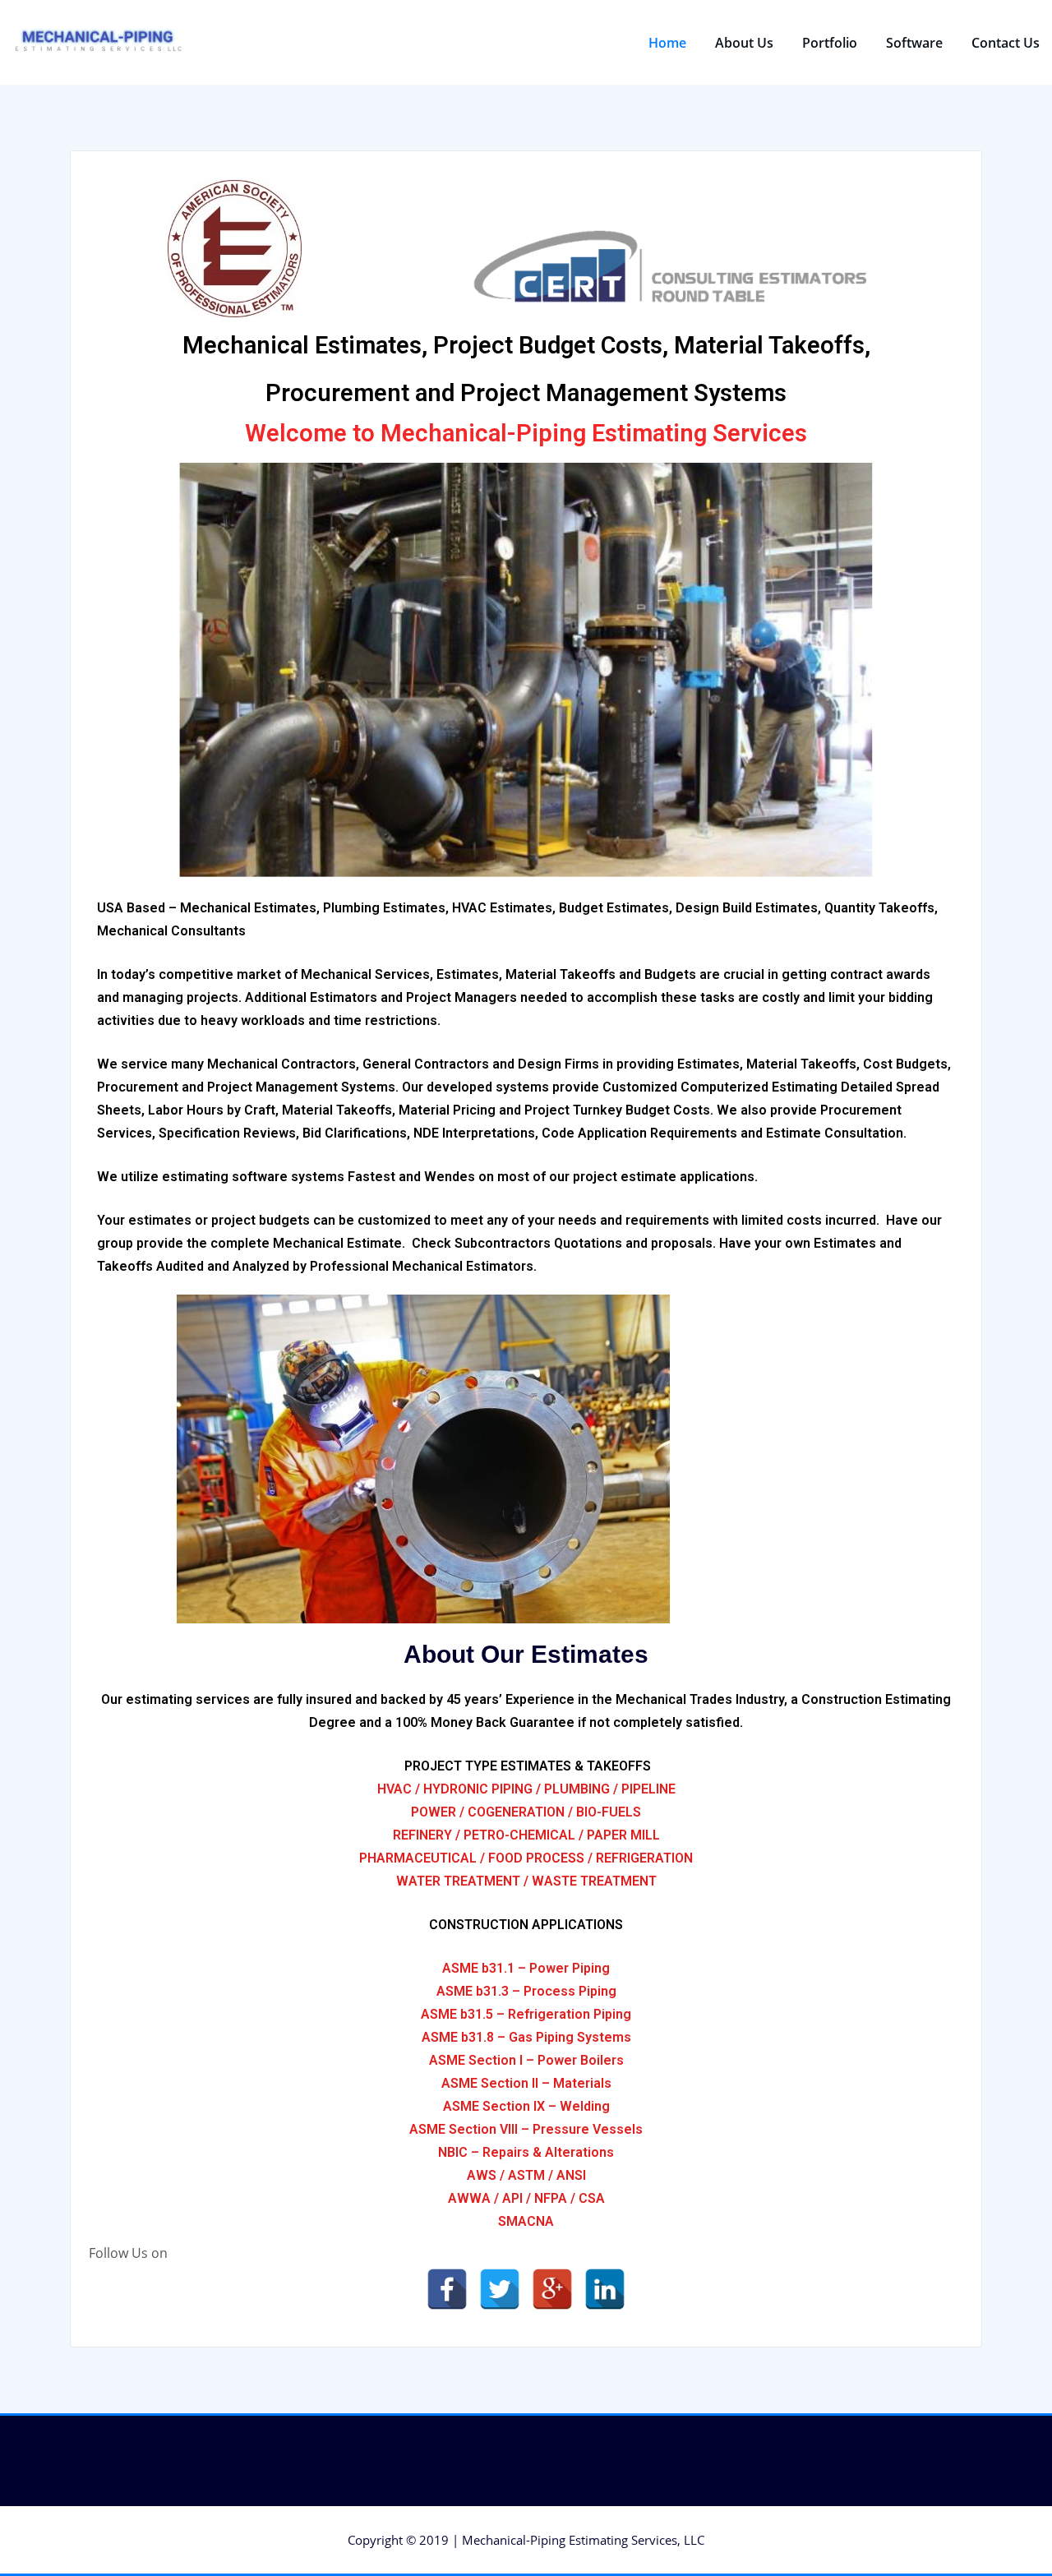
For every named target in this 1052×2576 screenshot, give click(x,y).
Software (914, 43)
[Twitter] (500, 2289)
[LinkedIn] (605, 2289)
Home (667, 43)
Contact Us (1006, 43)
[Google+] (552, 2289)
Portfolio (830, 43)
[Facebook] (447, 2289)
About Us (744, 43)
